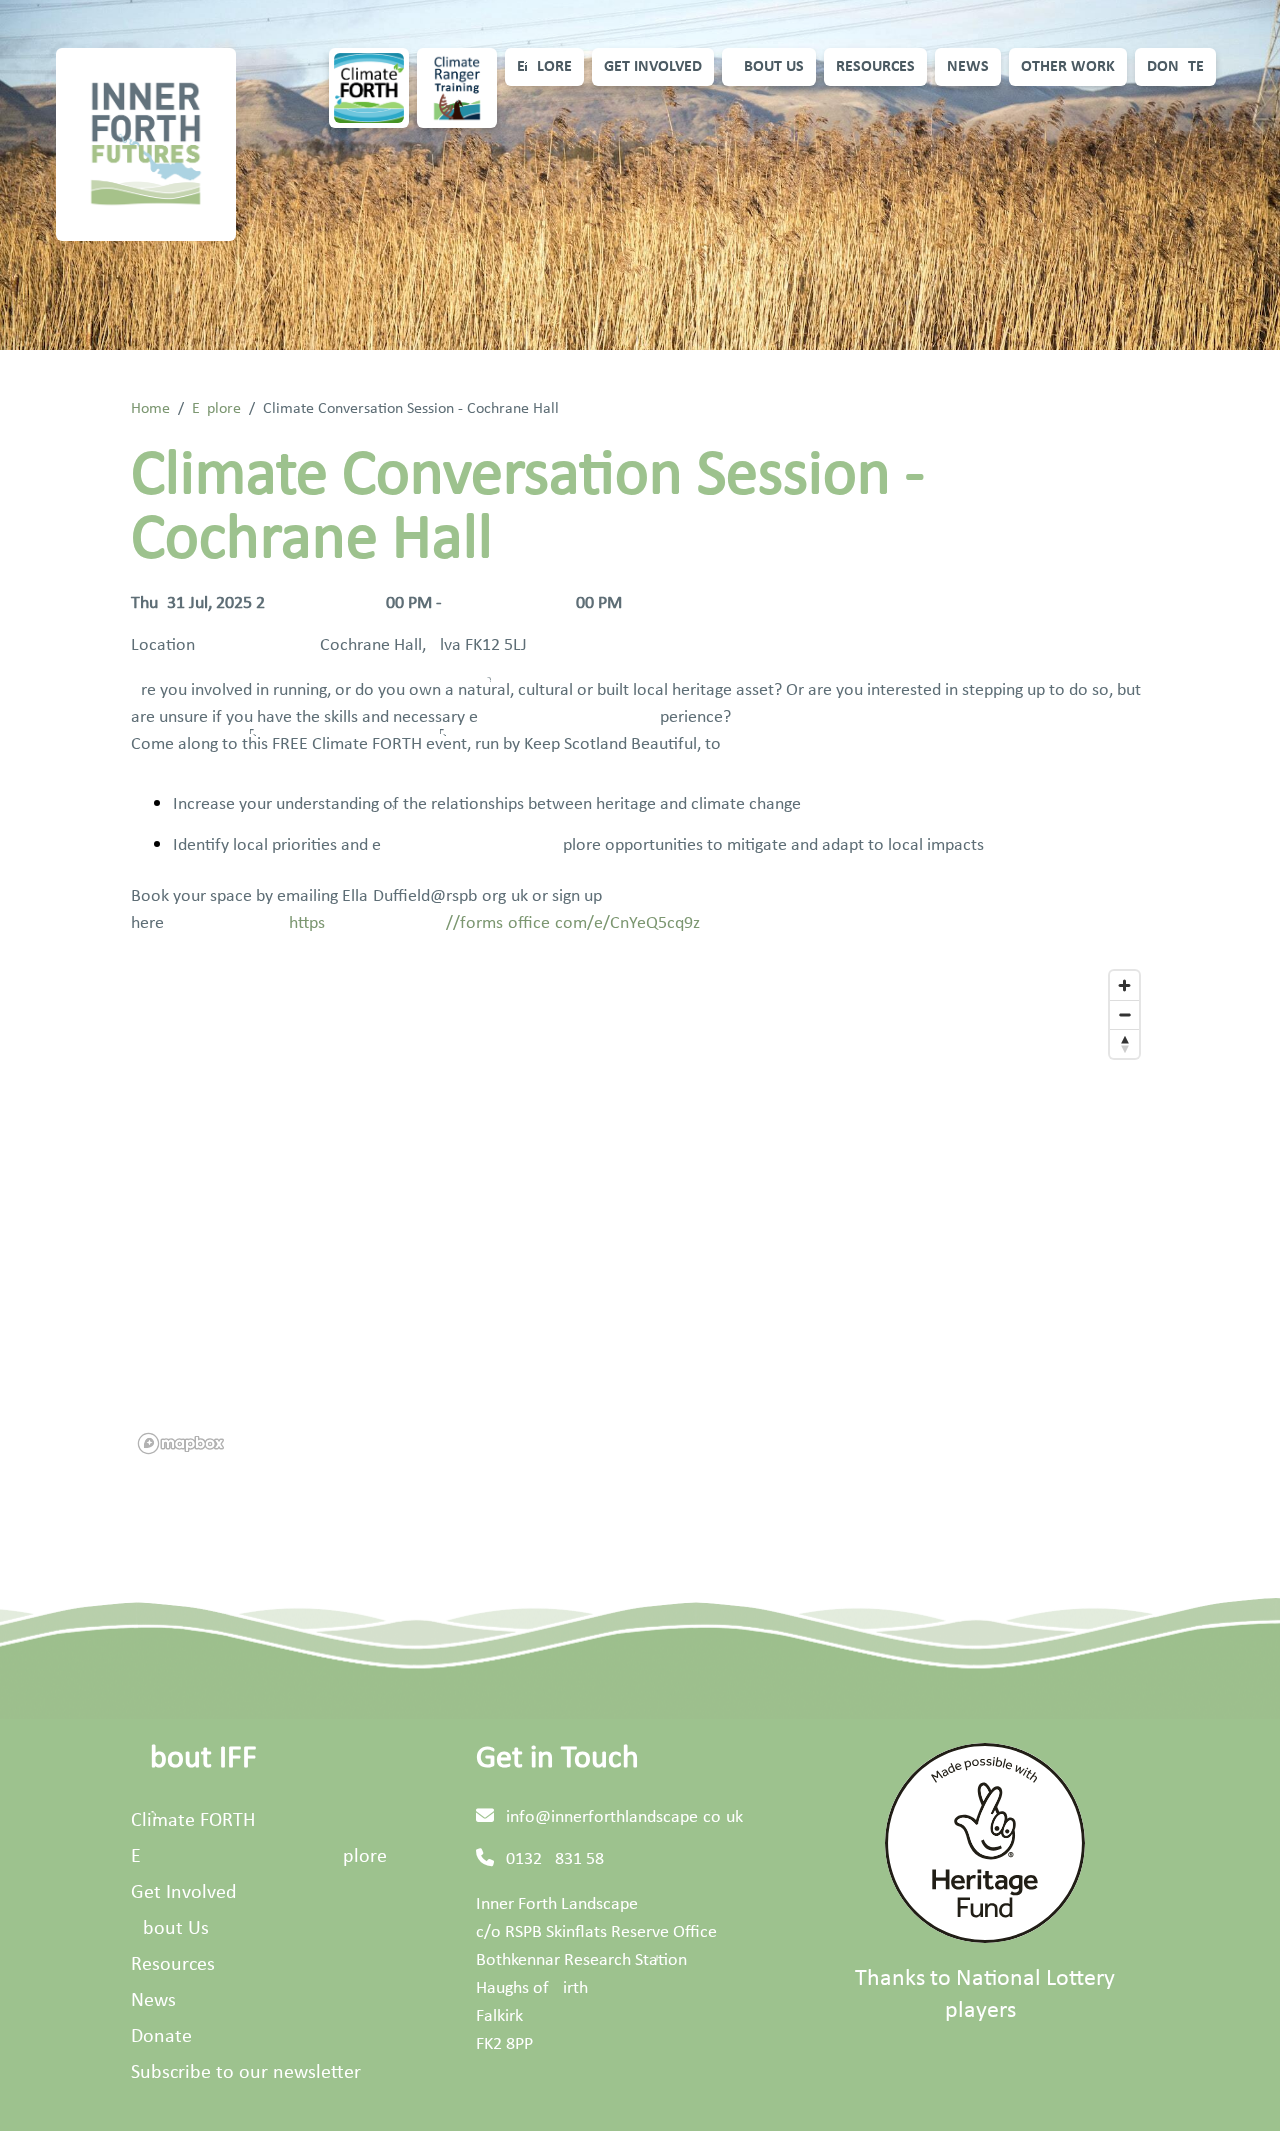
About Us (769, 67)
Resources (875, 67)
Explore (544, 67)
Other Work (1068, 67)
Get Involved (653, 67)
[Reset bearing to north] (1124, 1043)
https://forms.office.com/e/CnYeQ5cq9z (494, 923)
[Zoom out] (1124, 1014)
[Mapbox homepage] (181, 1443)
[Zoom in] (1124, 985)
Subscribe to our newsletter (246, 2073)
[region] (640, 1211)
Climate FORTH (193, 1821)
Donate (1175, 67)
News (968, 67)
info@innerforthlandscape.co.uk (624, 1817)
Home (150, 409)
